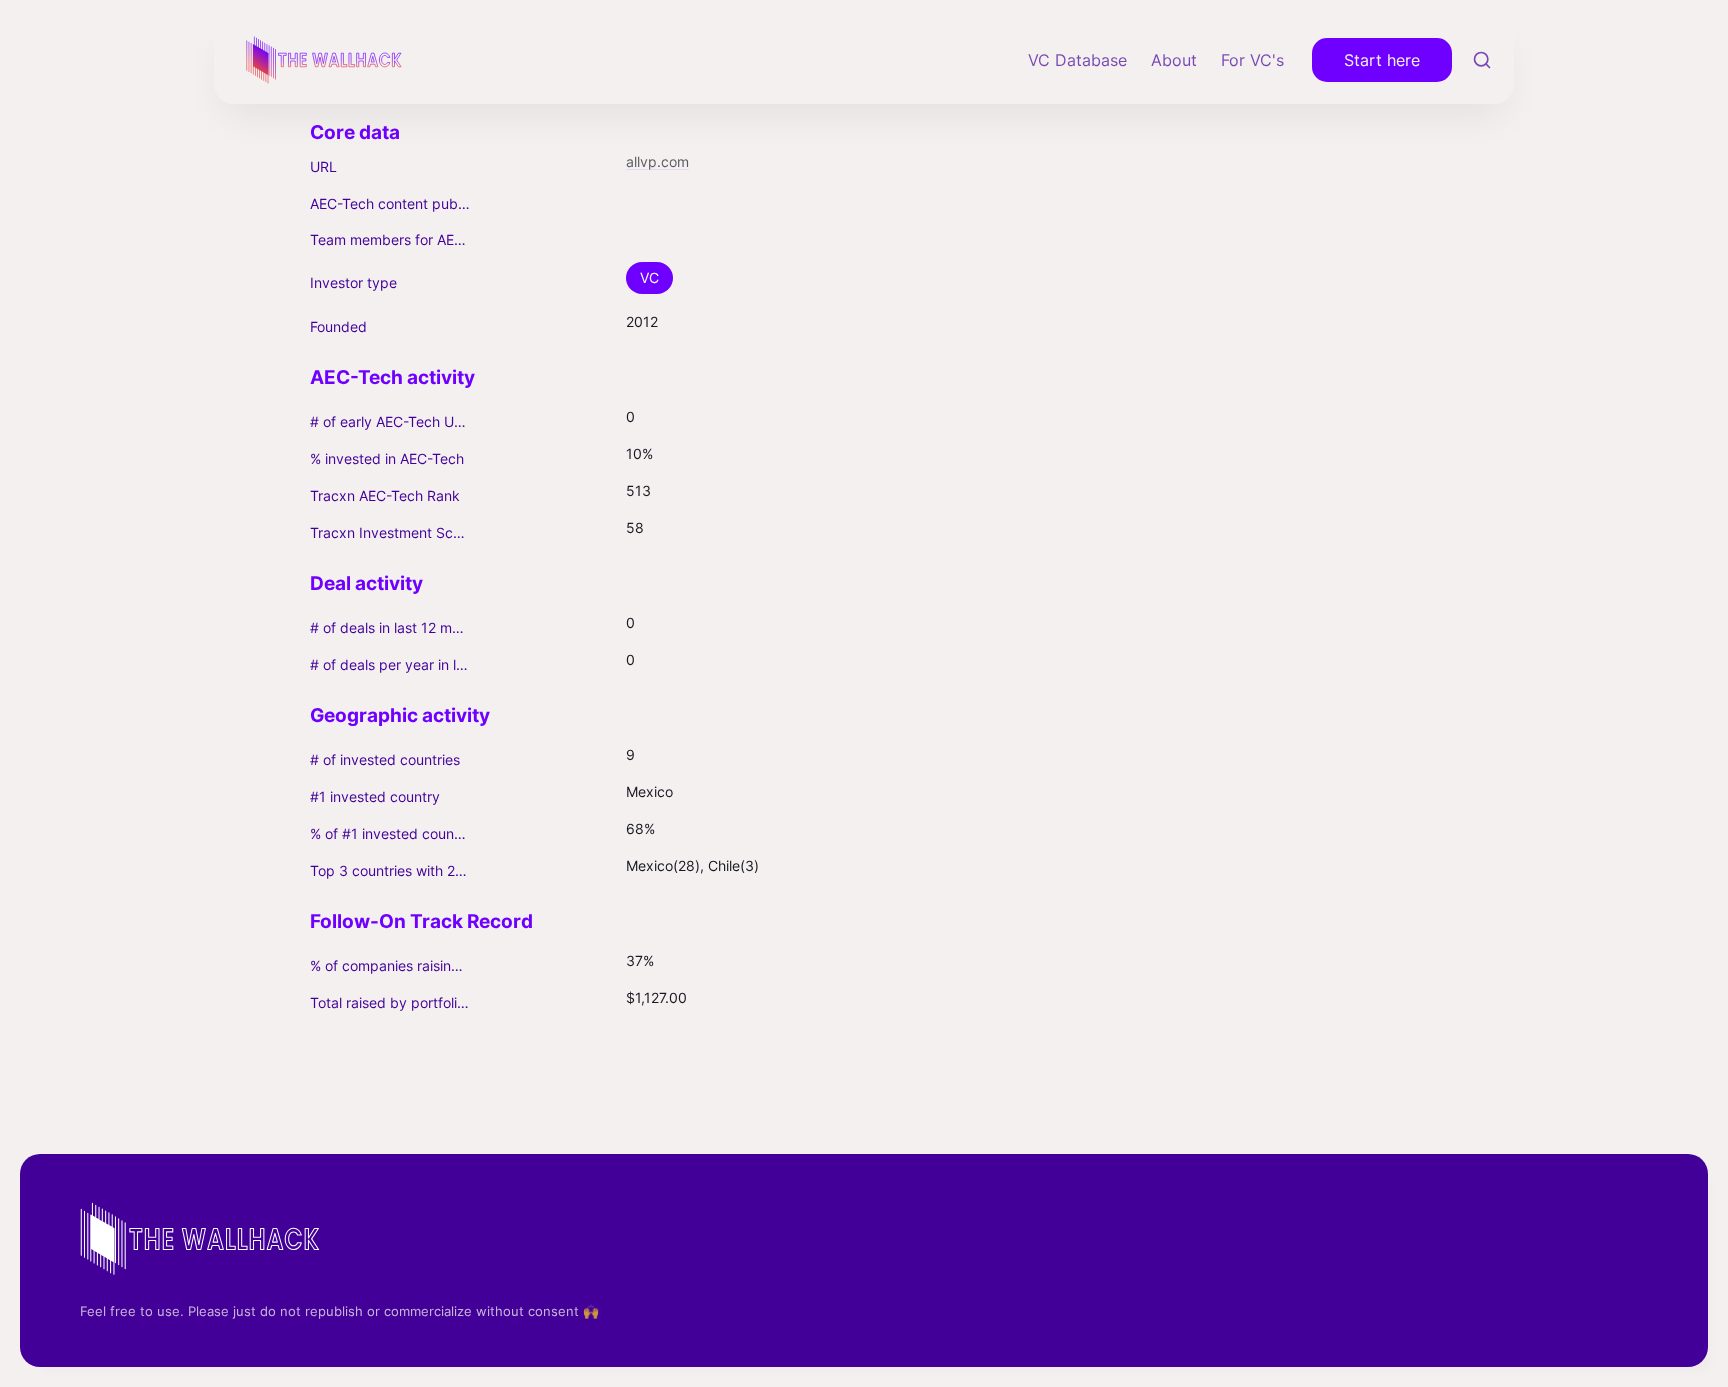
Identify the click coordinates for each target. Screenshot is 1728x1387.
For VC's (1252, 60)
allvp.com (657, 161)
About (1174, 60)
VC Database (1077, 60)
